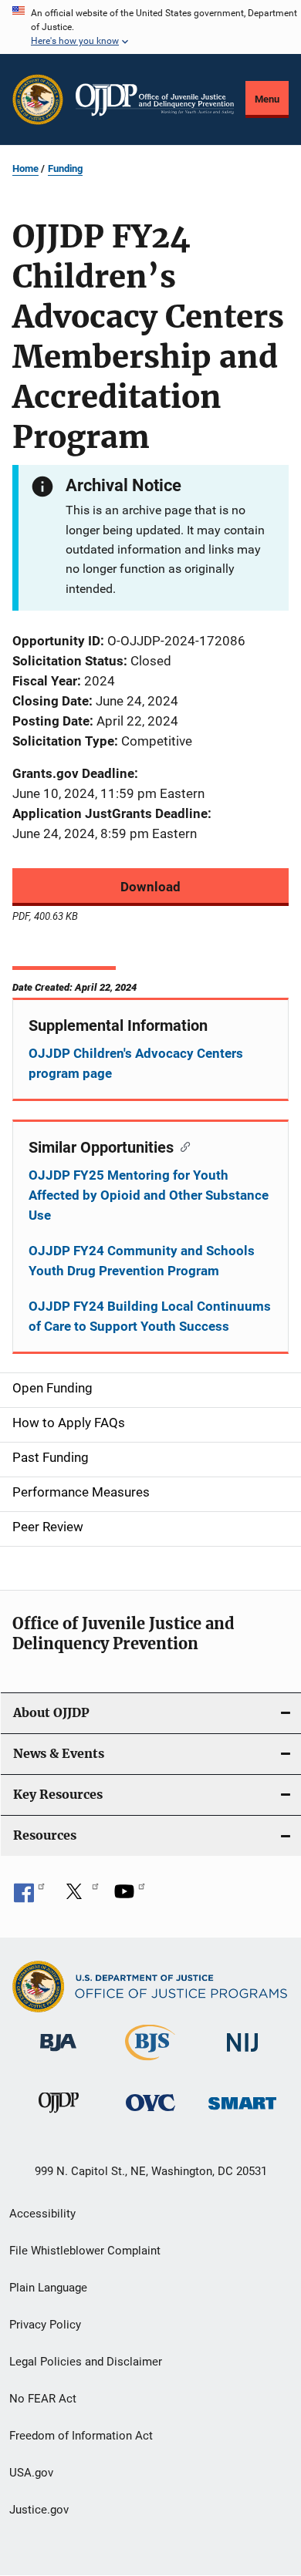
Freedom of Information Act (81, 2436)
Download (150, 887)
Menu (267, 99)
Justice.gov (39, 2510)
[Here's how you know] (150, 27)
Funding (65, 168)
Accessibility (42, 2214)
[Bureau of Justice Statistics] (150, 2063)
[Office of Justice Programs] (38, 99)
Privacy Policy (45, 2325)
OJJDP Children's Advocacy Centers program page (136, 1063)
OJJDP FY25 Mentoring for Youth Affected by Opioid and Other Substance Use (149, 1195)
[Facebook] (29, 1897)
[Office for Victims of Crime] (150, 2114)
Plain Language (48, 2288)
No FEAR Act (43, 2399)
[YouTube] (130, 1897)
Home (25, 168)
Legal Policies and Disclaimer (86, 2362)
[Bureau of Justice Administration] (58, 2054)
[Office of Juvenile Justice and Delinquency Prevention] (59, 2116)
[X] (79, 1897)
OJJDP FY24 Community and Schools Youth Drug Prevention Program (142, 1261)
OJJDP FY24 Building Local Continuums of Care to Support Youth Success (150, 1316)
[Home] (155, 100)
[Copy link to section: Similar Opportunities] (182, 1146)
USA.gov (31, 2473)
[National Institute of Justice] (242, 2054)
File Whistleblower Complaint (85, 2251)
